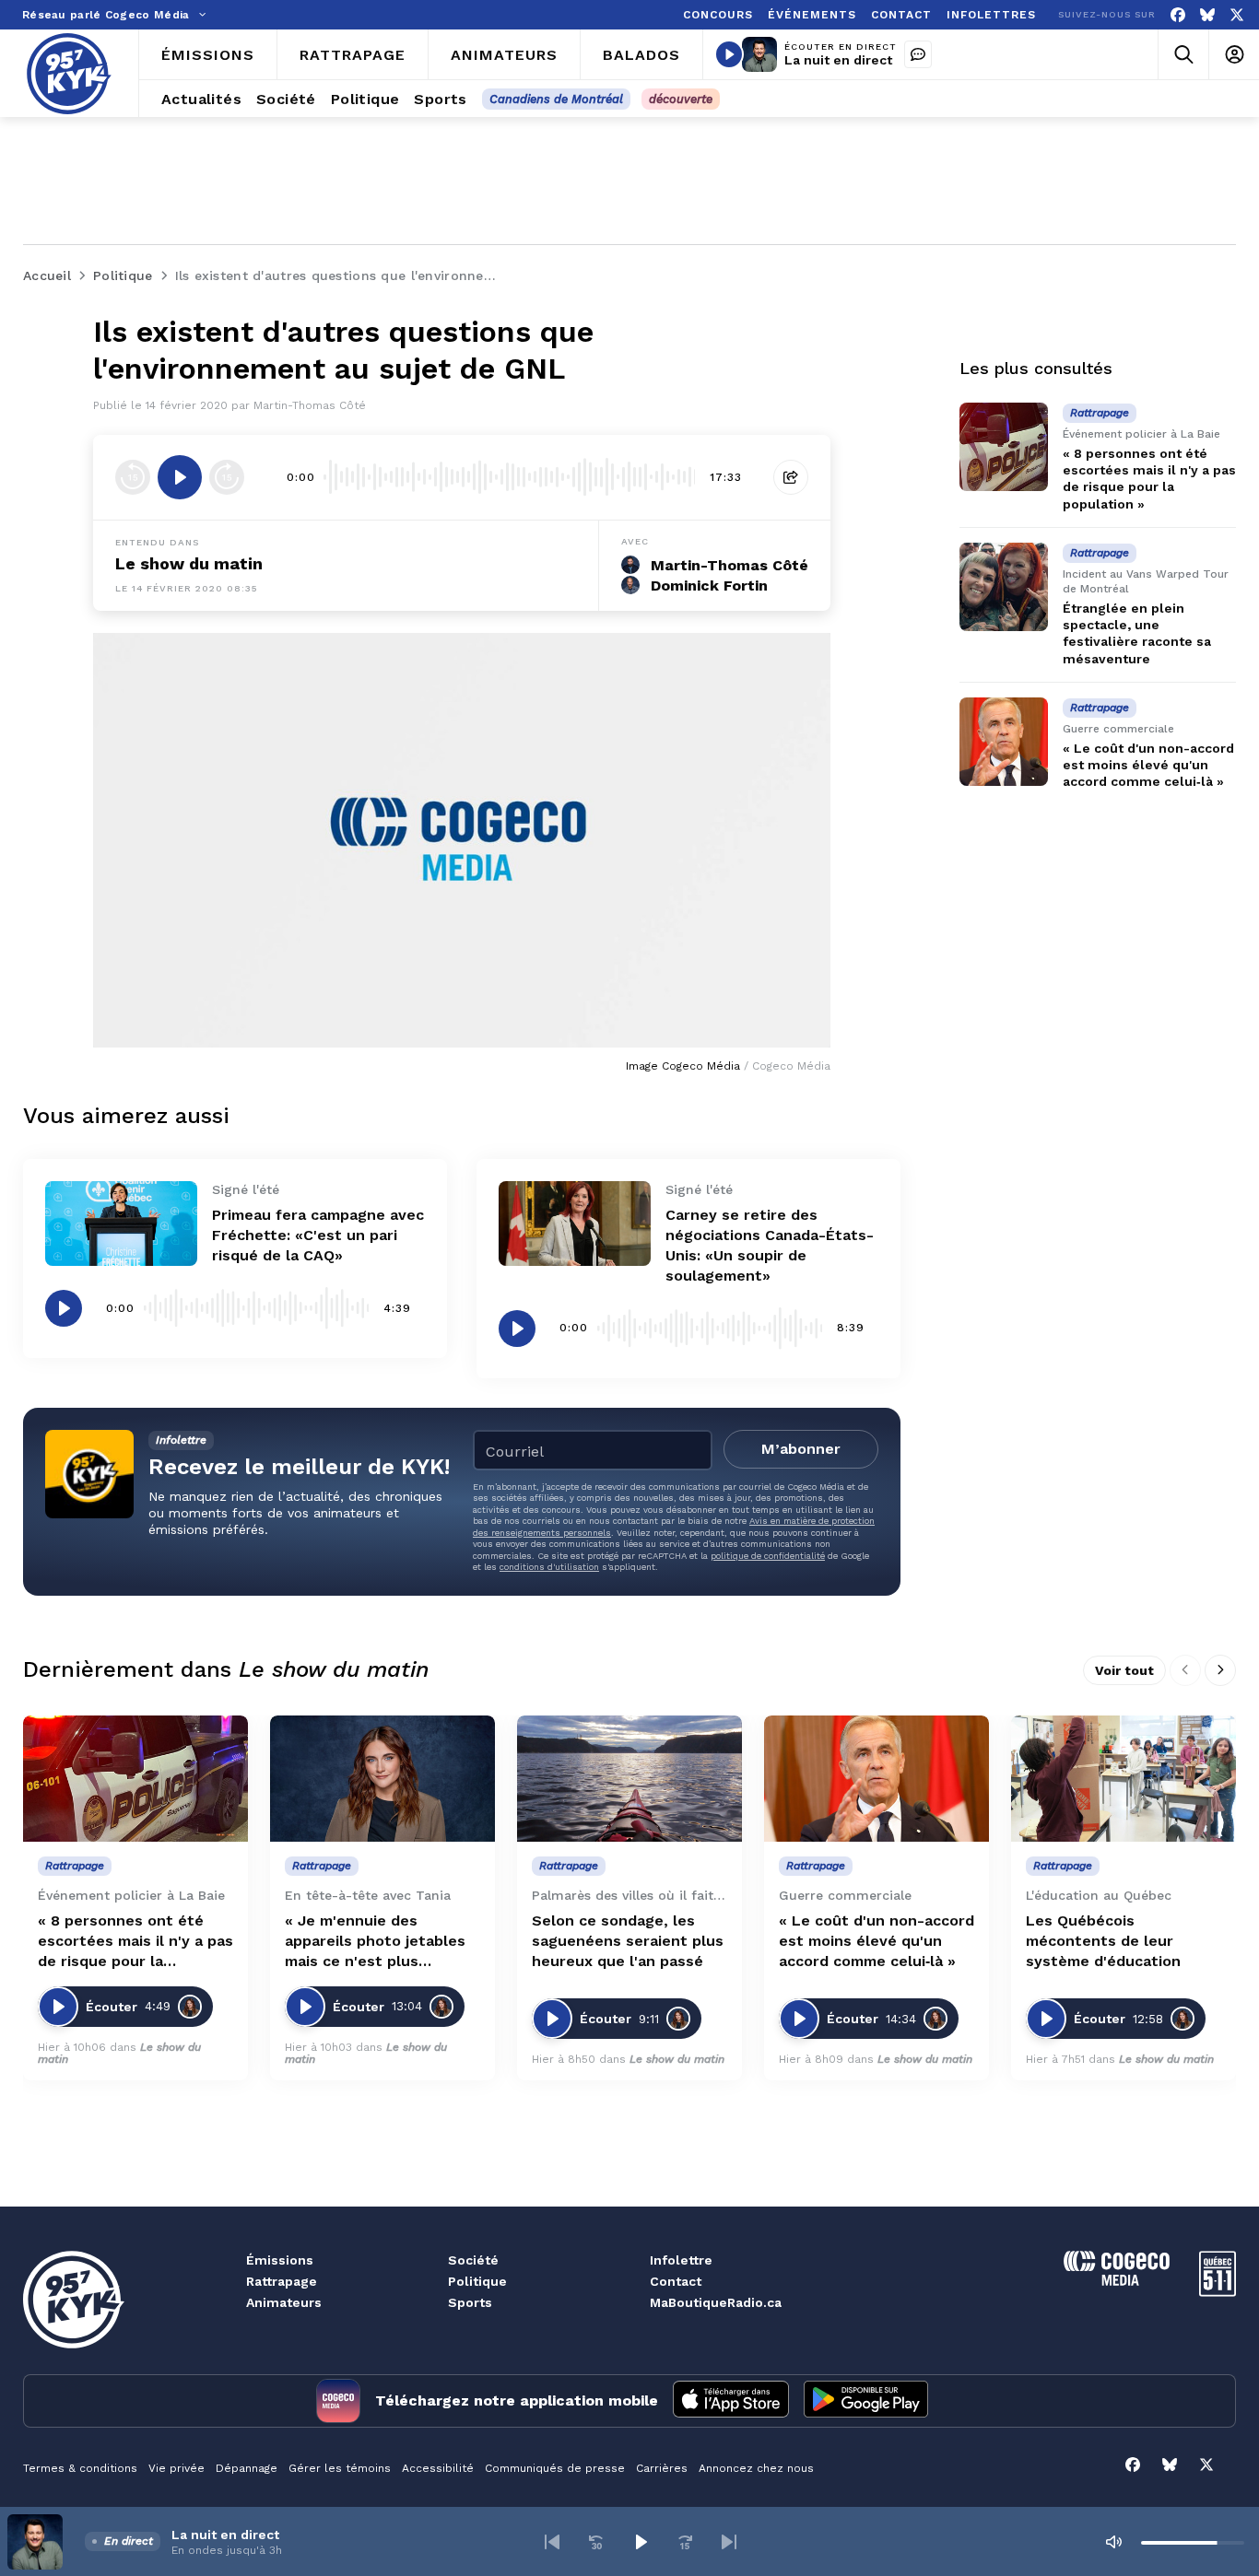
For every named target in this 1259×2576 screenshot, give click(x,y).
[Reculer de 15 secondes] (133, 477)
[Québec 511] (1218, 2292)
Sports (470, 2302)
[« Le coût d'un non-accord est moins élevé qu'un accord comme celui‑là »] (1004, 742)
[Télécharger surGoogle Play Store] (866, 2401)
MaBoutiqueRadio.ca (716, 2302)
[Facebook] (1178, 15)
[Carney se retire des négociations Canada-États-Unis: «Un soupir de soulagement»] (575, 1224)
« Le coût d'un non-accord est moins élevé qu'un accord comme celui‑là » (1148, 765)
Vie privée (176, 2468)
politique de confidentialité (768, 1556)
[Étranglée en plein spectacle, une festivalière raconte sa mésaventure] (1004, 587)
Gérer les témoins (340, 2468)
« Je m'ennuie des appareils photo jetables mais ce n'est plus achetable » (375, 1942)
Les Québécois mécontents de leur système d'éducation (1103, 1941)
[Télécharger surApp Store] (731, 2401)
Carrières (662, 2468)
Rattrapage (282, 2281)
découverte (681, 99)
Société (473, 2260)
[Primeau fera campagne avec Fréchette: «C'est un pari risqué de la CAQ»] (121, 1224)
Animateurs (284, 2302)
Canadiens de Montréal (556, 99)
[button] (552, 2542)
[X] (1237, 15)
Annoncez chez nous (756, 2468)
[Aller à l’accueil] (69, 74)
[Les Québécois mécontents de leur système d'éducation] (1124, 1779)
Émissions (280, 2260)
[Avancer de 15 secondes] (227, 477)
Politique (477, 2281)
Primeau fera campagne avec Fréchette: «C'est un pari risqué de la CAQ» (318, 1235)
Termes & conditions (80, 2468)
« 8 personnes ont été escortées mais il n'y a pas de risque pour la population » (135, 1942)
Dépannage (247, 2468)
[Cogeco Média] (1117, 2281)
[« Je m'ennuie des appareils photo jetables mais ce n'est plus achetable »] (382, 1779)
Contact (676, 2281)
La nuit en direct (838, 60)
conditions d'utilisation (549, 1567)
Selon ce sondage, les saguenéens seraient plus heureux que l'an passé (628, 1941)
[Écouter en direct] (729, 54)
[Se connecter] (1234, 55)
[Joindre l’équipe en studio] (918, 54)
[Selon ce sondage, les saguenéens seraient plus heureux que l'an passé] (629, 1779)
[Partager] (791, 477)
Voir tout (1124, 1670)
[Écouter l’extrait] (180, 477)
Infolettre (681, 2260)
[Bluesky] (1207, 15)
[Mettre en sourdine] (1113, 2542)
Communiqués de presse (555, 2468)
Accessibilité (438, 2468)
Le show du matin (189, 563)
